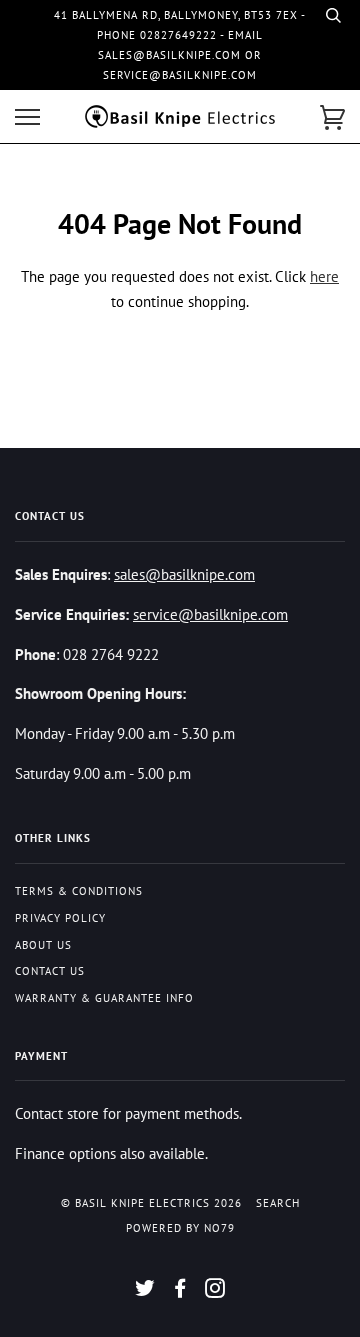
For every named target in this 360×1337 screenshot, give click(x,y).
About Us (43, 945)
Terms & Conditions (79, 891)
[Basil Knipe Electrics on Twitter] (145, 1292)
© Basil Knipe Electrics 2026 (151, 1203)
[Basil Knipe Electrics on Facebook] (180, 1292)
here (324, 276)
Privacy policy (60, 918)
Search (278, 1203)
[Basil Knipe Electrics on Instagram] (215, 1292)
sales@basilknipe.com (184, 574)
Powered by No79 (180, 1228)
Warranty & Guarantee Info (104, 998)
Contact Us (50, 971)
